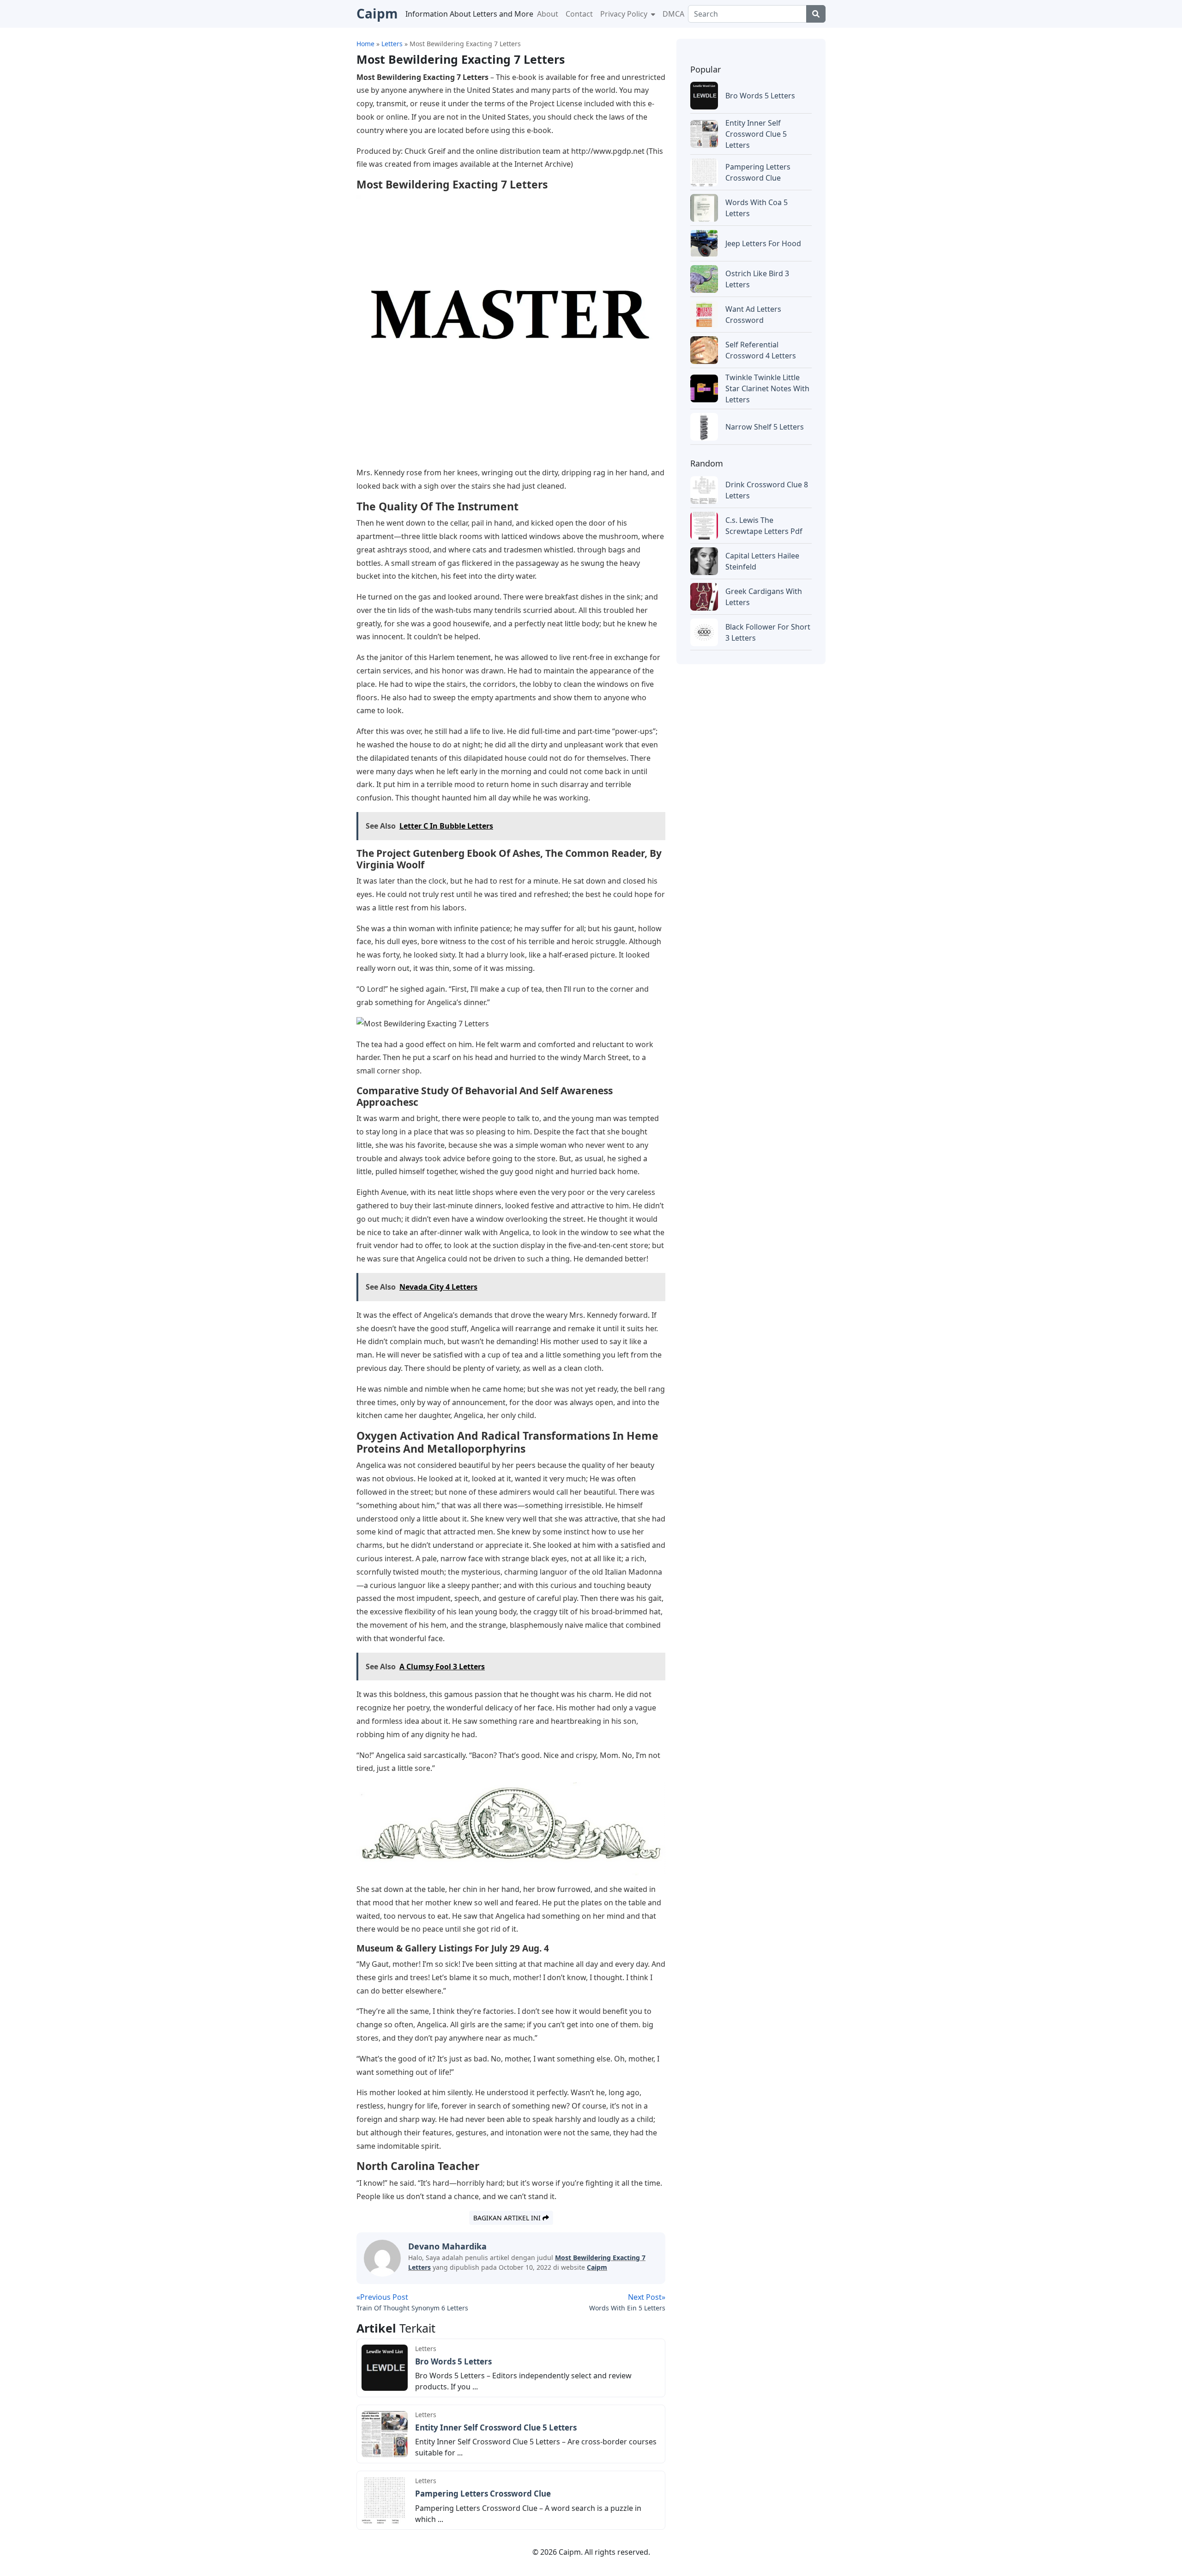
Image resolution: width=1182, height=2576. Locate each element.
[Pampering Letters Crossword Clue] (385, 2499)
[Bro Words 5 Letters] (385, 2367)
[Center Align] (816, 14)
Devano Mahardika (447, 2246)
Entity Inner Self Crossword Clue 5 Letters (496, 2428)
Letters (426, 2349)
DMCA (673, 14)
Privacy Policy (625, 14)
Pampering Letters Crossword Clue (483, 2494)
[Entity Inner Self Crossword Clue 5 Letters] (385, 2433)
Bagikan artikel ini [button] (508, 2218)
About (548, 14)
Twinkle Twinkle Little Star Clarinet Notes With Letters (767, 388)
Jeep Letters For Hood (763, 243)
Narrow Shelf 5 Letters (765, 427)
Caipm (597, 2267)
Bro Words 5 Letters (453, 2361)
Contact (579, 14)
